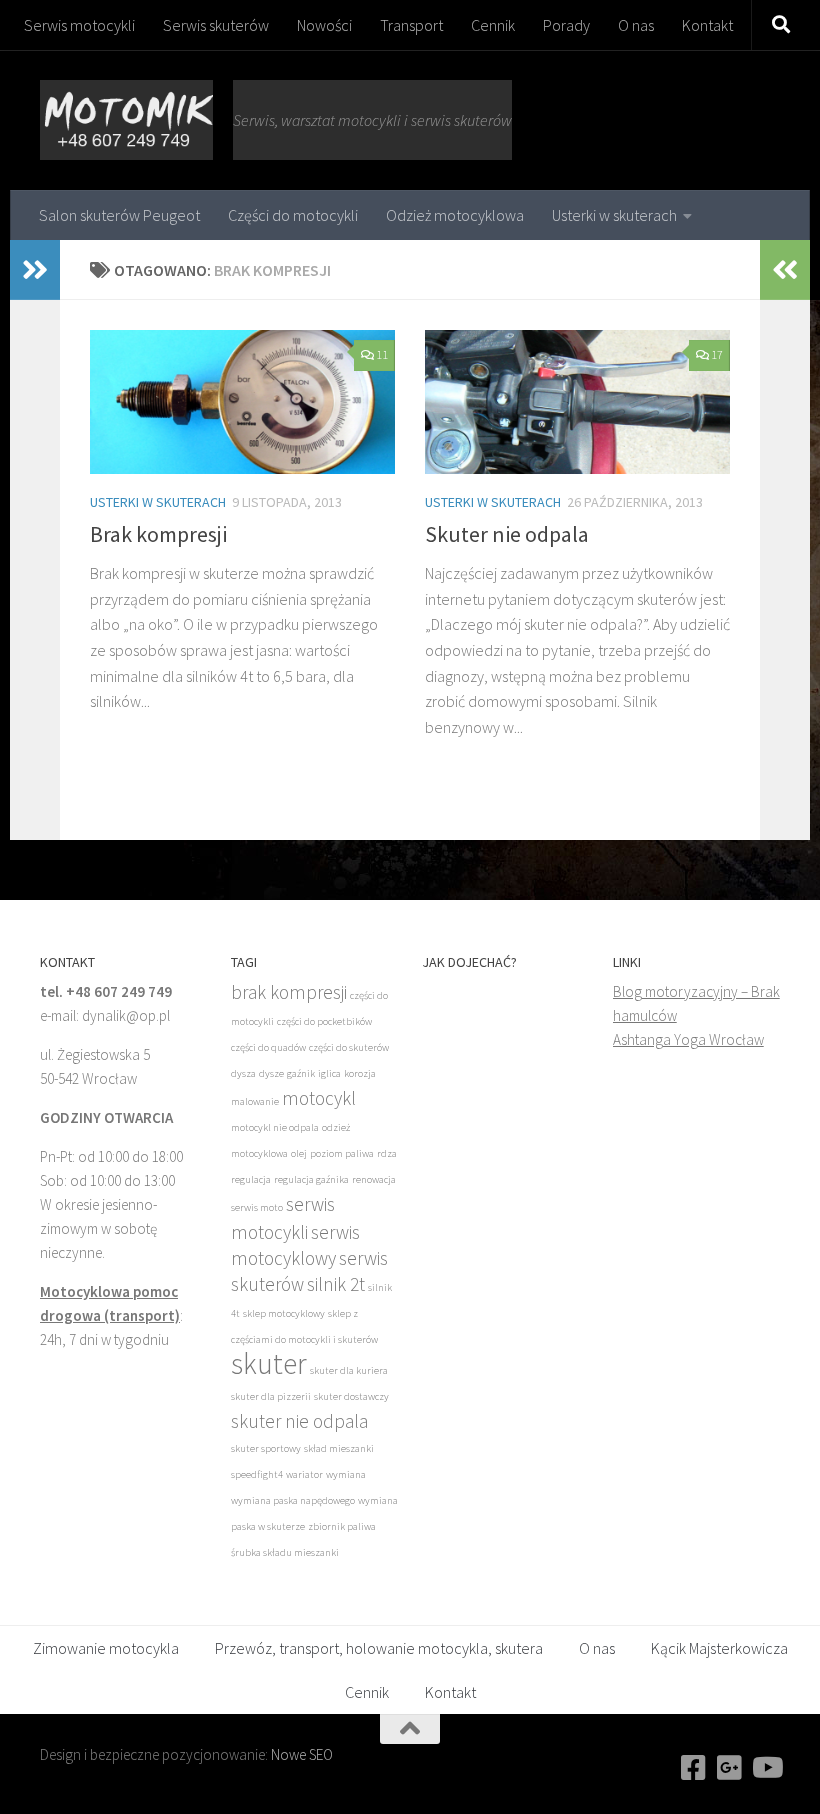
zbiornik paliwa (342, 1526)
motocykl (319, 1098)
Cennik (493, 25)
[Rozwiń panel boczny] (35, 270)
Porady (566, 25)
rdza (387, 1153)
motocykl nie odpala (275, 1127)
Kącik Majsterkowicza (719, 1648)
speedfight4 (257, 1474)
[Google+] (730, 1768)
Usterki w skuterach (614, 215)
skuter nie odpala (299, 1421)
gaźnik (301, 1073)
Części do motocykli (293, 215)
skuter (269, 1363)
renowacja (374, 1179)
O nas (636, 25)
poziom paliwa (342, 1153)
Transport (411, 25)
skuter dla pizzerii (271, 1396)
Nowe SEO (302, 1754)
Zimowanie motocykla (106, 1648)
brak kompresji (289, 992)
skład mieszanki (339, 1448)
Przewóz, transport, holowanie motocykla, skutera (379, 1648)
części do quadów (268, 1047)
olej (299, 1153)
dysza (243, 1073)
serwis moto (257, 1207)
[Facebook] (694, 1768)
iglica (329, 1073)
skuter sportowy (266, 1448)
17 (717, 354)
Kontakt (707, 25)
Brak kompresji (158, 534)
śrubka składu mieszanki (285, 1552)
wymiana (346, 1474)
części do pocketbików (324, 1021)
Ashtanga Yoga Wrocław (688, 1039)
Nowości (324, 25)
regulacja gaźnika (311, 1179)
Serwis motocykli (79, 25)
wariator (304, 1474)
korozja (360, 1073)
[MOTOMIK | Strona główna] (126, 120)
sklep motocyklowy (284, 1313)
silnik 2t (336, 1284)
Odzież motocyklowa (455, 215)
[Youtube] (766, 1768)
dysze (271, 1073)
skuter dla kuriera (349, 1370)
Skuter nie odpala (507, 534)
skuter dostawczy (351, 1396)
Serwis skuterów (216, 25)
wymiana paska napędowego (293, 1500)
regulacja (251, 1179)
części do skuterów (349, 1047)
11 (382, 354)
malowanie (255, 1101)
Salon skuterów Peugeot (119, 215)
